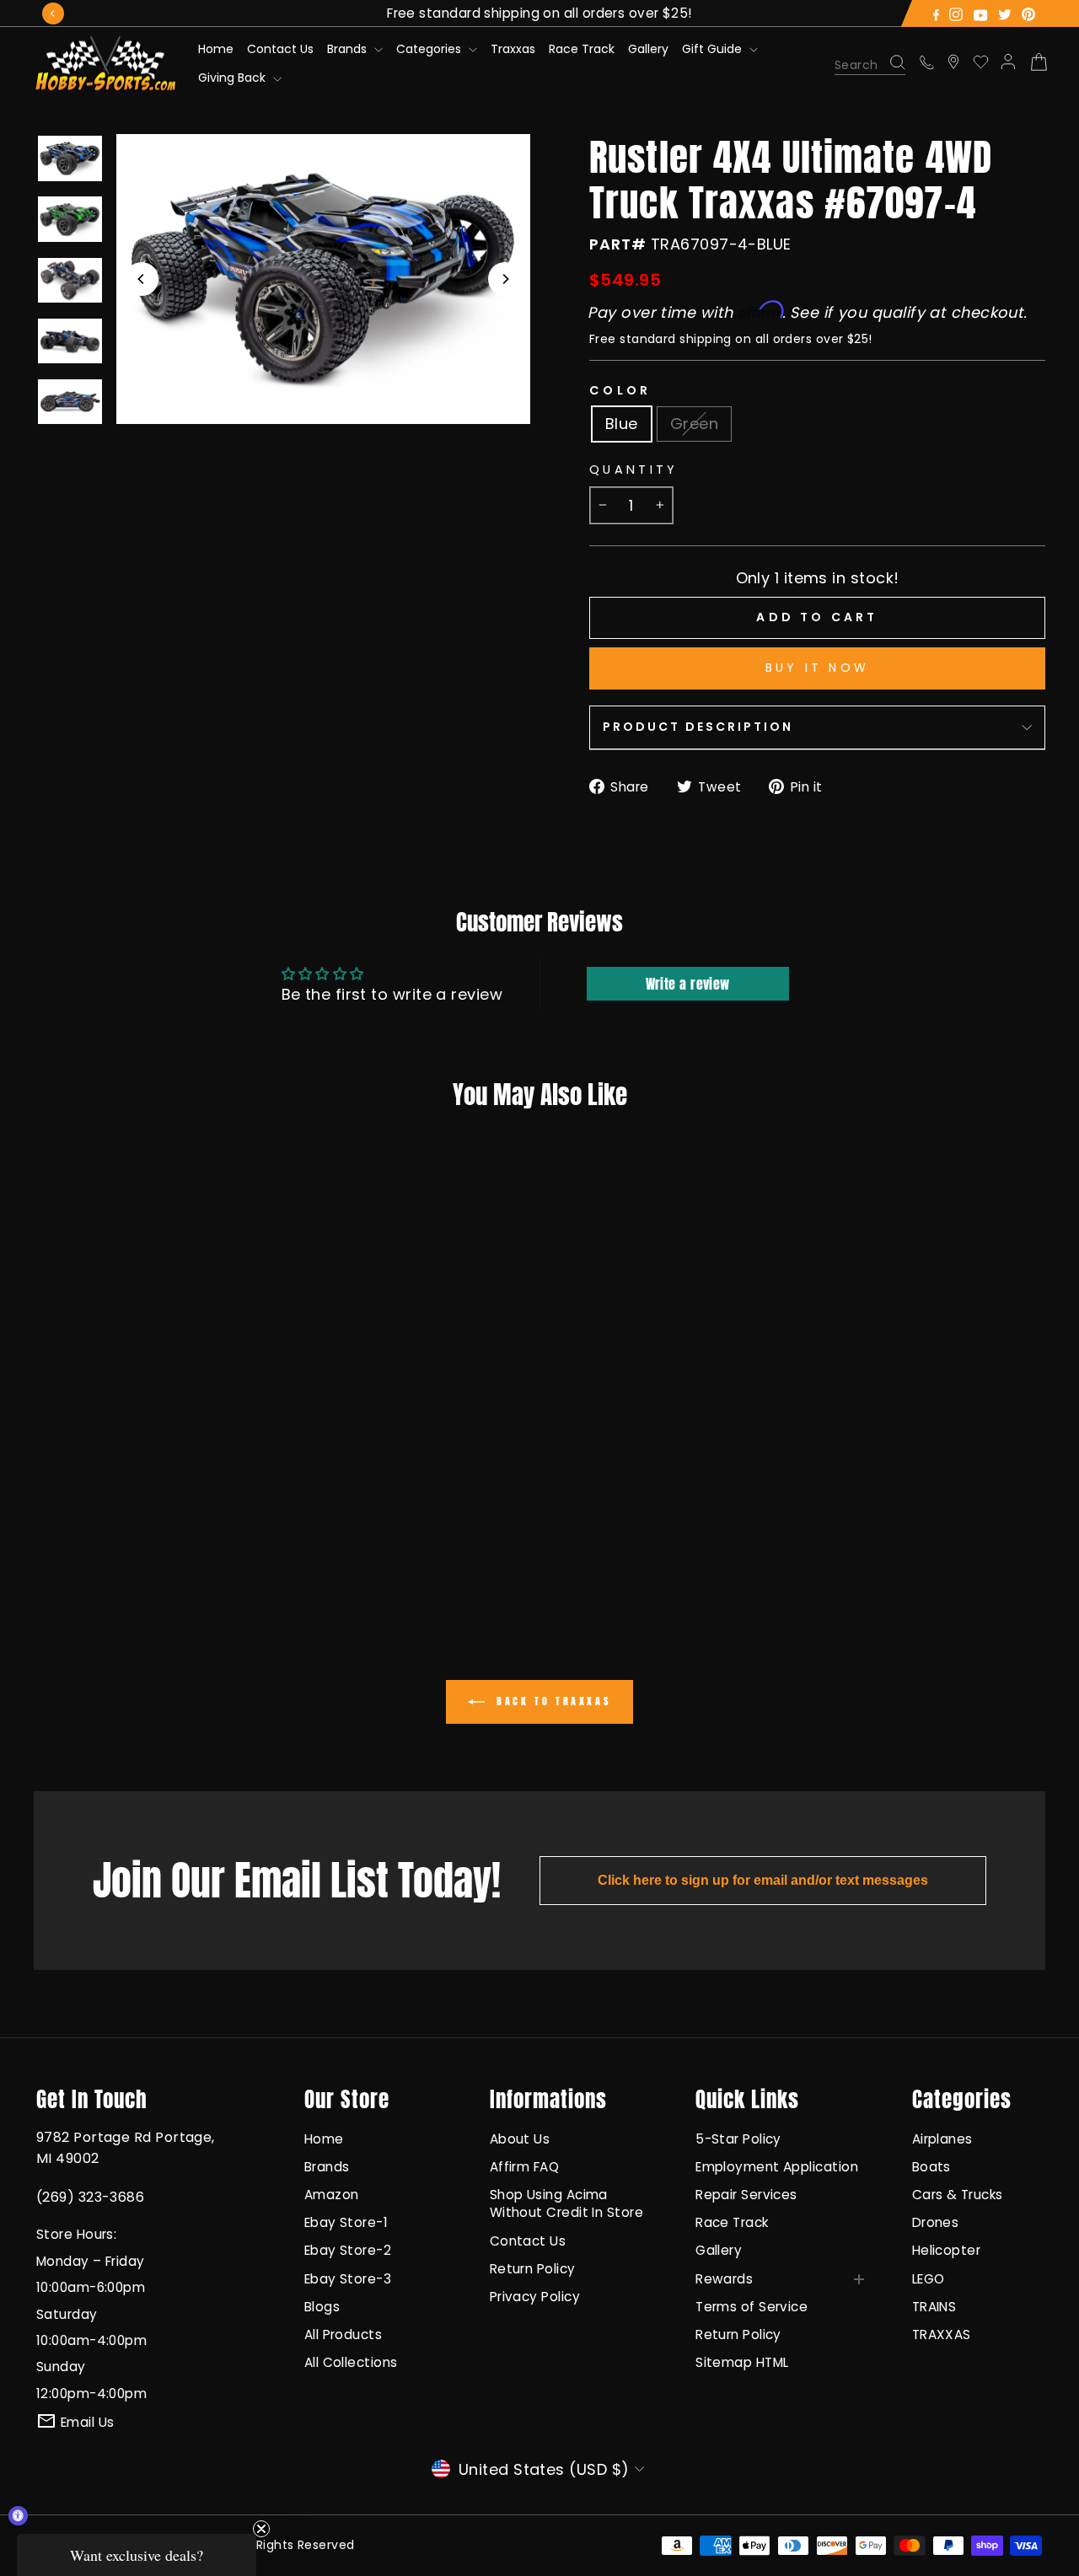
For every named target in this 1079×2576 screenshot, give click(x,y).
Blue (622, 424)
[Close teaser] (261, 2529)
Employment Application (777, 2167)
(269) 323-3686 (90, 2197)
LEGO (929, 2279)
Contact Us (280, 49)
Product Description (698, 727)
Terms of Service (752, 2307)
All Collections (351, 2362)
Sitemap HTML (742, 2362)
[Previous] (53, 13)
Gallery (648, 49)
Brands (349, 49)
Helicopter (947, 2250)
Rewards (724, 2279)
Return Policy (533, 2269)
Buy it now (817, 668)
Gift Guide (714, 49)
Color (620, 390)
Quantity (634, 470)
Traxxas (513, 49)
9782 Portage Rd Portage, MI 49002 (126, 2148)
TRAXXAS (942, 2334)
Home (216, 49)
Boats (931, 2167)
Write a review (688, 984)
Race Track (582, 49)
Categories (430, 49)
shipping (706, 339)
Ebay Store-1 (346, 2222)
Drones (936, 2222)
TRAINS (934, 2307)
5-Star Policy (738, 2139)
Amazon (332, 2195)
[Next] (505, 279)
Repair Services (746, 2195)
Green (694, 424)
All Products (343, 2334)
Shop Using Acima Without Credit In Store (566, 2203)
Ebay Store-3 (348, 2279)
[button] (137, 2555)
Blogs (322, 2307)
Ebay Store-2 (348, 2250)
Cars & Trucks (958, 2195)
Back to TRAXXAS (552, 1701)
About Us (520, 2139)
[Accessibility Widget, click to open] (18, 2516)
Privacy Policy (535, 2297)
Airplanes (942, 2139)
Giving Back (234, 78)
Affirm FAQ (525, 2167)
